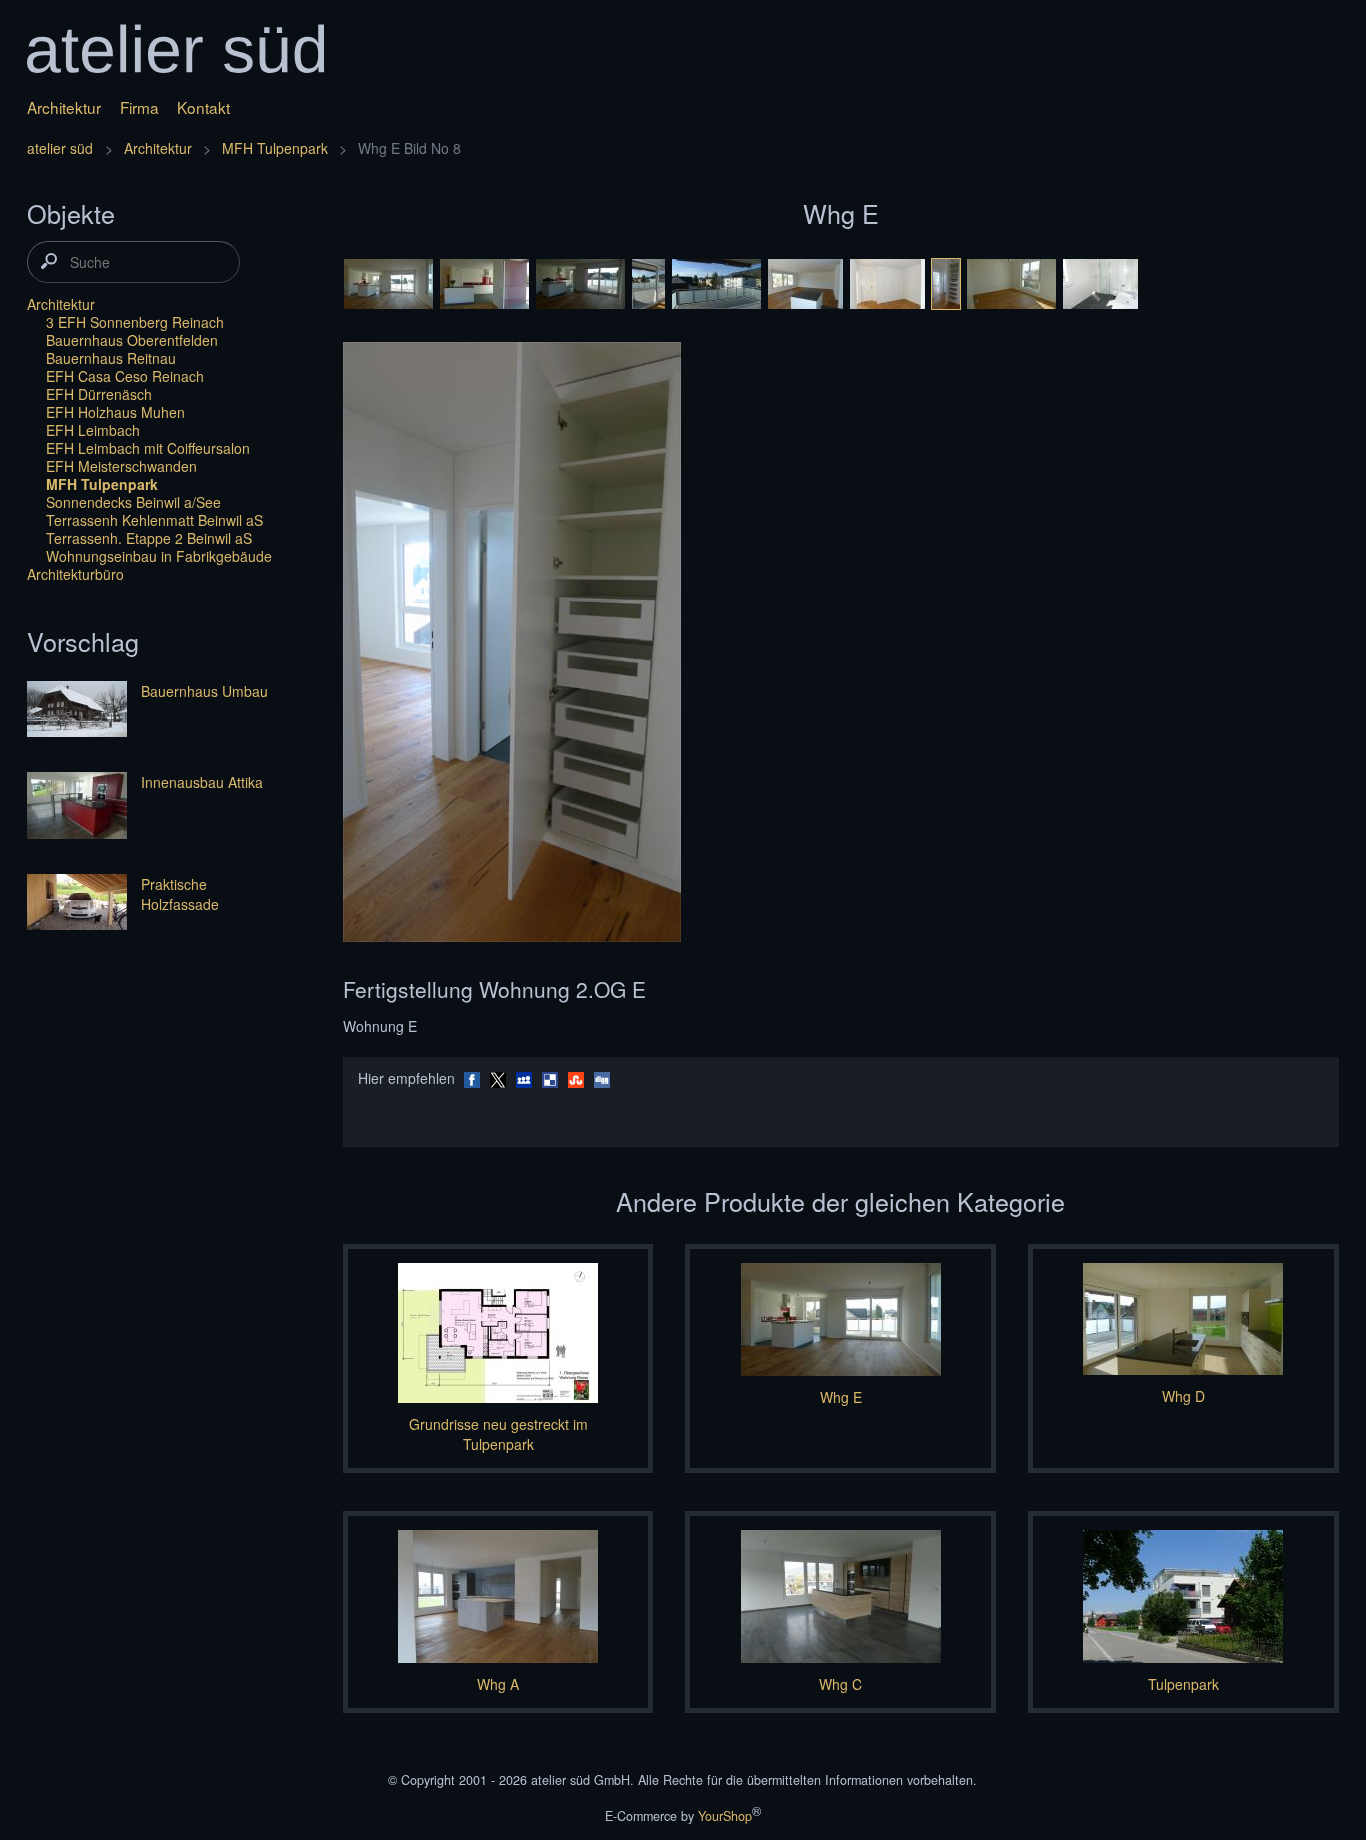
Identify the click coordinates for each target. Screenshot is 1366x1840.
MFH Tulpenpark (275, 148)
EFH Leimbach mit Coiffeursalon (148, 448)
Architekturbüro (75, 574)
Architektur (64, 107)
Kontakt (203, 107)
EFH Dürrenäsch (99, 394)
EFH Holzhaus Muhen (115, 412)
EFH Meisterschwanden (121, 466)
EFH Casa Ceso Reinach (125, 376)
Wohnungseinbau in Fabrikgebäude (159, 556)
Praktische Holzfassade (180, 894)
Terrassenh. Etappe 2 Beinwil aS (149, 538)
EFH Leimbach (93, 430)
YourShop (725, 1816)
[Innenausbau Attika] (77, 807)
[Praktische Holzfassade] (77, 904)
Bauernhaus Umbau (204, 691)
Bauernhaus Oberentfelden (132, 340)
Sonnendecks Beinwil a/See (133, 502)
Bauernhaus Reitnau (111, 358)
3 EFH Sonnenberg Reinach (135, 322)
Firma (139, 107)
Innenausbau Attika (202, 782)
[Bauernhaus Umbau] (77, 711)
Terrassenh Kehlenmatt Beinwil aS (154, 520)
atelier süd (60, 148)
